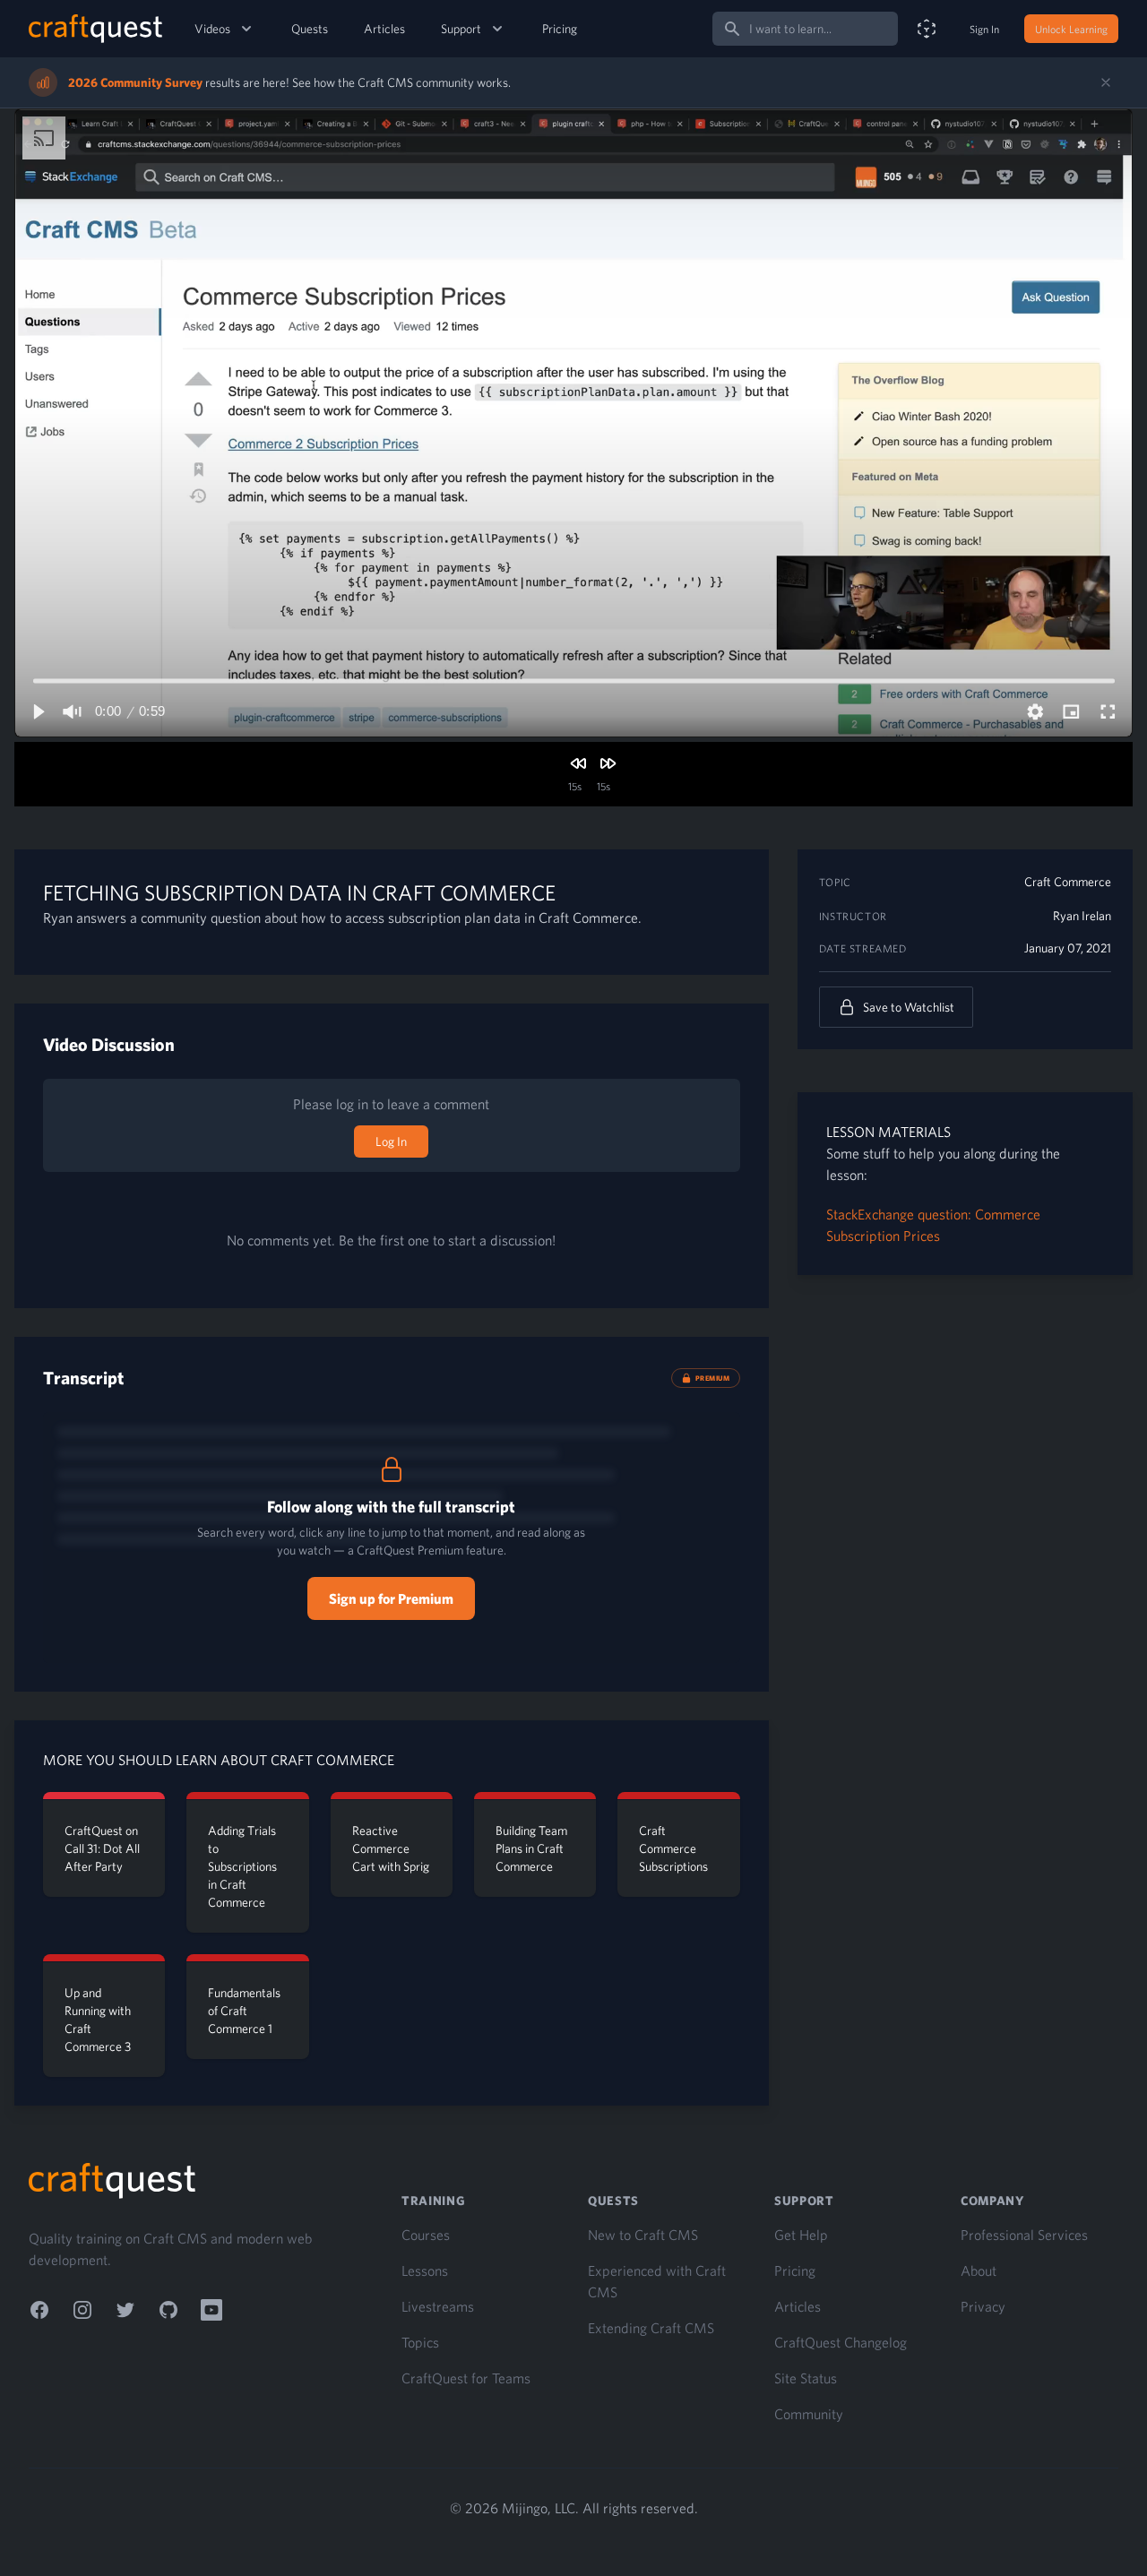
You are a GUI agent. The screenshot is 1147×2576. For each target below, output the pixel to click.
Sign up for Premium (391, 1598)
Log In (391, 1142)
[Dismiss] (1106, 82)
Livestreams (438, 2306)
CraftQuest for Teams (466, 2378)
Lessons (425, 2270)
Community (809, 2414)
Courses (426, 2235)
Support (461, 29)
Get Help (801, 2235)
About (979, 2270)
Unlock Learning (1071, 29)
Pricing (560, 29)
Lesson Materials (888, 1132)
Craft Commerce (1068, 882)
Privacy (983, 2306)
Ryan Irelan (1082, 916)
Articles (384, 29)
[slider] (574, 681)
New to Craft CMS (643, 2235)
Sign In (984, 29)
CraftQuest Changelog (841, 2342)
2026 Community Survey (135, 82)
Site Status (806, 2378)
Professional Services (1024, 2235)
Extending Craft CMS (651, 2328)
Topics (420, 2342)
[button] (38, 711)
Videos (212, 29)
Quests (310, 29)
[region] (573, 423)
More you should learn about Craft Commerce (219, 1760)
